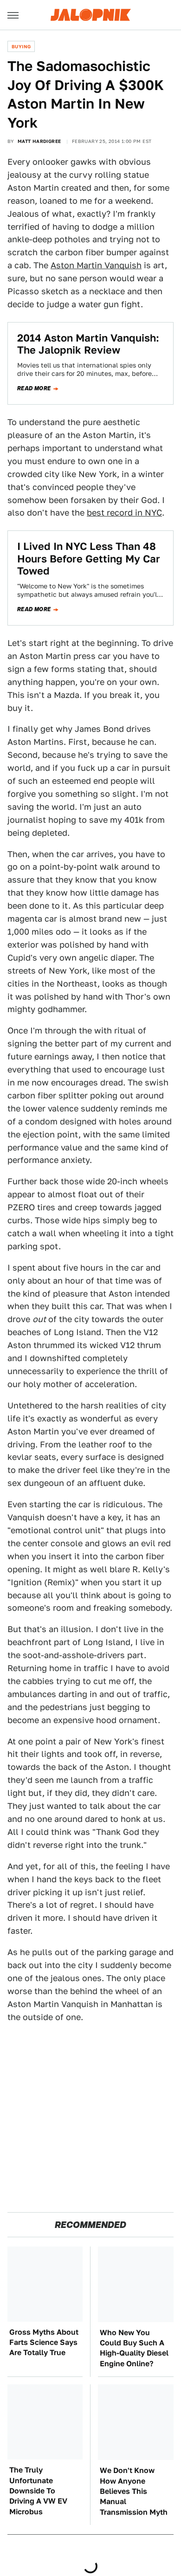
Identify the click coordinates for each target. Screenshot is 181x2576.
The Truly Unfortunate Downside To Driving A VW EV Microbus (38, 2491)
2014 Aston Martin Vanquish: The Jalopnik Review (88, 344)
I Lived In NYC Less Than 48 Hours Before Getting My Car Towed (89, 558)
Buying (21, 46)
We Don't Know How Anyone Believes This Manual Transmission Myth (134, 2491)
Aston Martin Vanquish (96, 265)
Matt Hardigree (39, 141)
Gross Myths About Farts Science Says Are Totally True (44, 2343)
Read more (34, 388)
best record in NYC (124, 513)
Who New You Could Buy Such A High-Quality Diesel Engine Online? (134, 2348)
